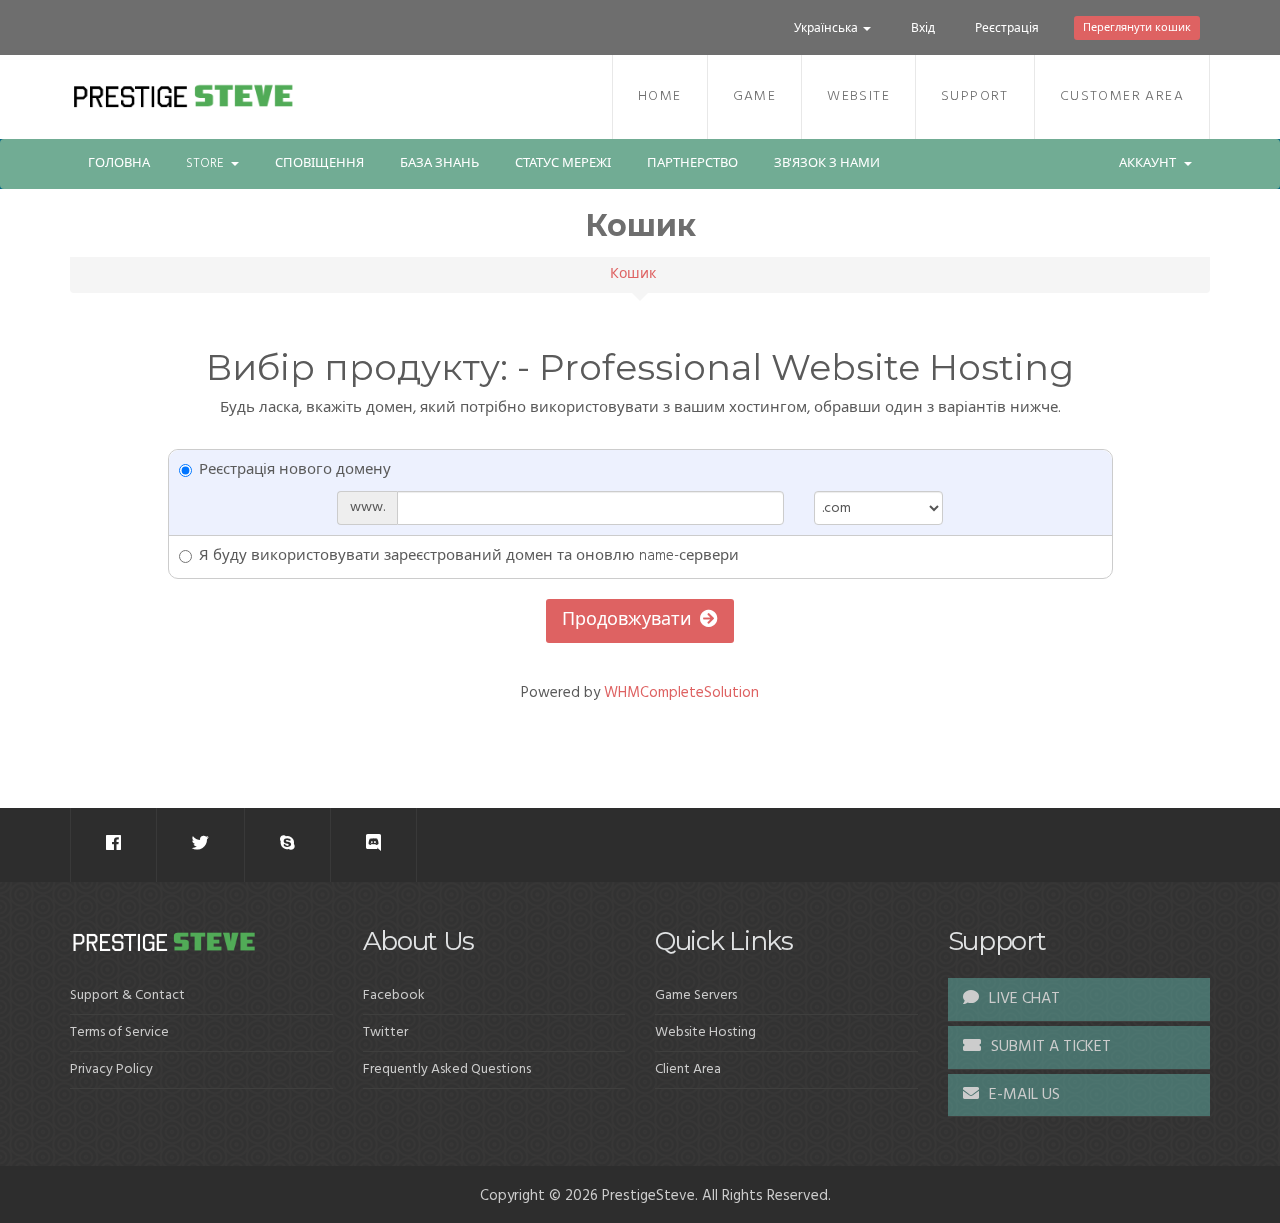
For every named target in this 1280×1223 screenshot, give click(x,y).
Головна (119, 163)
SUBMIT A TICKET (1049, 1047)
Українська (827, 29)
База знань (439, 163)
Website (858, 96)
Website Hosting (705, 1032)
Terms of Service (119, 1032)
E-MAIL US (1022, 1095)
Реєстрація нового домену (295, 470)
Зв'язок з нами (827, 163)
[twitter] (200, 844)
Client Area (688, 1069)
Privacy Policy (111, 1069)
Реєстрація (1007, 29)
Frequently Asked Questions (447, 1069)
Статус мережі (563, 163)
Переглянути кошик (1137, 28)
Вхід (923, 29)
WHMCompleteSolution (681, 693)
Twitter (385, 1032)
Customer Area (1122, 96)
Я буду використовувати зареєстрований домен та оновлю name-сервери (469, 556)
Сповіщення (319, 163)
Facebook (394, 995)
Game (755, 96)
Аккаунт (1150, 163)
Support (975, 96)
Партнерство (692, 163)
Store (207, 163)
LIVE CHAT (1022, 999)
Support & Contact (127, 995)
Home (660, 96)
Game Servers (696, 995)
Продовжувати (631, 620)
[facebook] (113, 844)
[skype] (287, 844)
